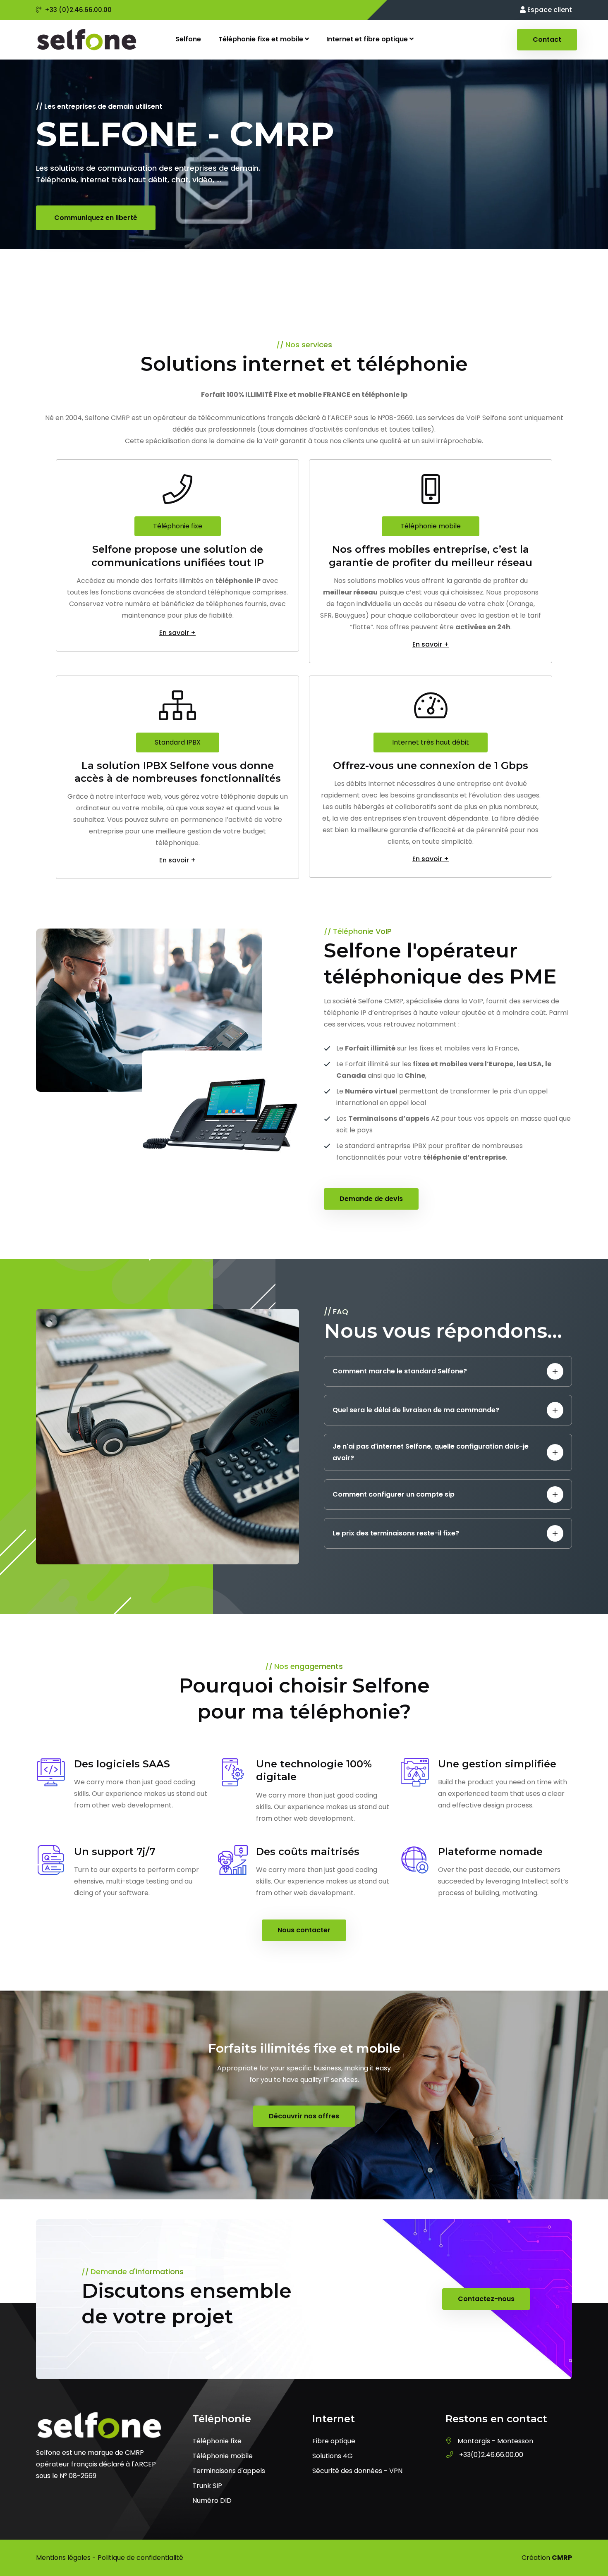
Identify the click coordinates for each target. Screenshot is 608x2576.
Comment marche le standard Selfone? (400, 1371)
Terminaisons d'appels (229, 2471)
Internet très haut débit (431, 742)
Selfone (188, 39)
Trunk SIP (207, 2486)
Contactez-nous (486, 2299)
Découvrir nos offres (304, 2116)
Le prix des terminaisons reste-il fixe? (396, 1533)
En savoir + (177, 633)
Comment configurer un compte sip (394, 1494)
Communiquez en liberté (96, 218)
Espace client (549, 10)
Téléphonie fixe (178, 526)
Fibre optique (334, 2441)
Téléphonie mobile (431, 526)
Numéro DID (212, 2501)
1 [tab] (304, 267)
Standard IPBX (178, 742)
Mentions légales (63, 2558)
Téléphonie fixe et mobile (262, 39)
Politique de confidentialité (140, 2558)
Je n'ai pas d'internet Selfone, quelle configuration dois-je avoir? (431, 1452)
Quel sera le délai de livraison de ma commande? (416, 1410)
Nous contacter (304, 1930)
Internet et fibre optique (368, 39)
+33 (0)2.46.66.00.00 (78, 10)
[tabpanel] (304, 176)
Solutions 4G (333, 2456)
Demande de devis (371, 1199)
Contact (547, 39)
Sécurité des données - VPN (357, 2471)
